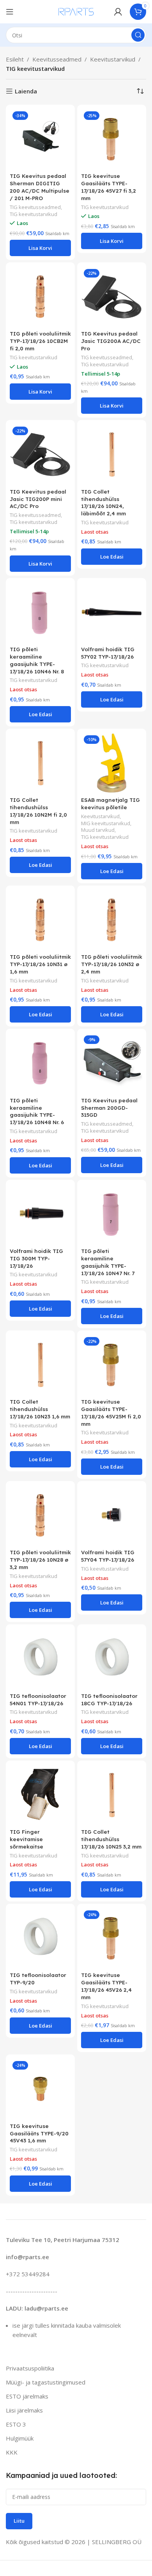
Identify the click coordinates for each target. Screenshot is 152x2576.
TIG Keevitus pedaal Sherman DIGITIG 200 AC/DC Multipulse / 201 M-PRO (40, 187)
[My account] (118, 12)
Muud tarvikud (98, 830)
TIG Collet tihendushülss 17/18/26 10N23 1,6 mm (40, 1409)
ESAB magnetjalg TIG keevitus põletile (110, 803)
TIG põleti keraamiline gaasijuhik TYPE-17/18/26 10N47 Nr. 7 (108, 1262)
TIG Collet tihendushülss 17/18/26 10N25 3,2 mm (111, 1839)
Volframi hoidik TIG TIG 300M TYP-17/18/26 (36, 1258)
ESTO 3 (16, 2424)
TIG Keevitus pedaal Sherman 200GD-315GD (109, 1108)
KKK (12, 2452)
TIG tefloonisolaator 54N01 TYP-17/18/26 (38, 1699)
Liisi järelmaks (24, 2410)
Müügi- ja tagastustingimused (46, 2382)
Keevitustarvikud (113, 59)
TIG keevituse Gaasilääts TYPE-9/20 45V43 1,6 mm (39, 2133)
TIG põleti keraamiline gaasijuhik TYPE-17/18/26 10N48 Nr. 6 (37, 1111)
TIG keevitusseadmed (35, 207)
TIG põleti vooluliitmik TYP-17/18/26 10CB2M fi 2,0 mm (40, 341)
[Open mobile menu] (10, 12)
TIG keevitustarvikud (34, 214)
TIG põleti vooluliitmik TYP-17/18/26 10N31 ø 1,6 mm (40, 964)
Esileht (15, 59)
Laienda (26, 91)
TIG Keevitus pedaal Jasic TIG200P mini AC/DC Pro (38, 499)
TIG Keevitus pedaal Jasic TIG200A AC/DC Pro (111, 341)
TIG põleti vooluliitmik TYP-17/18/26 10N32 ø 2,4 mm (112, 964)
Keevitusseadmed (57, 59)
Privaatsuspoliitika (30, 2368)
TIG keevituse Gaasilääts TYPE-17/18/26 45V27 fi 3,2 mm (109, 187)
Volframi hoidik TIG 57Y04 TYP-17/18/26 (108, 1556)
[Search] (138, 35)
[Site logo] (76, 11)
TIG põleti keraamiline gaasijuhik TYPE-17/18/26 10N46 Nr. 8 (37, 660)
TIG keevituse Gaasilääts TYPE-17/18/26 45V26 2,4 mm (106, 1986)
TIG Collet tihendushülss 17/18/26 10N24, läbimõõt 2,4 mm (103, 503)
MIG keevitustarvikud (106, 823)
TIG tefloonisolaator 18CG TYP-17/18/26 (109, 1699)
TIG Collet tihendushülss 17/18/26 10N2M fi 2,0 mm (38, 811)
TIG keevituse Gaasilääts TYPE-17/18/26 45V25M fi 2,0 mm (111, 1413)
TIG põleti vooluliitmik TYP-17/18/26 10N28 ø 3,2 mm (40, 1559)
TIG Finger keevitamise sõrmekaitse (27, 1839)
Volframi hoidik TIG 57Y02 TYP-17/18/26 (108, 653)
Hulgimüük (20, 2438)
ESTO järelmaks (27, 2396)
